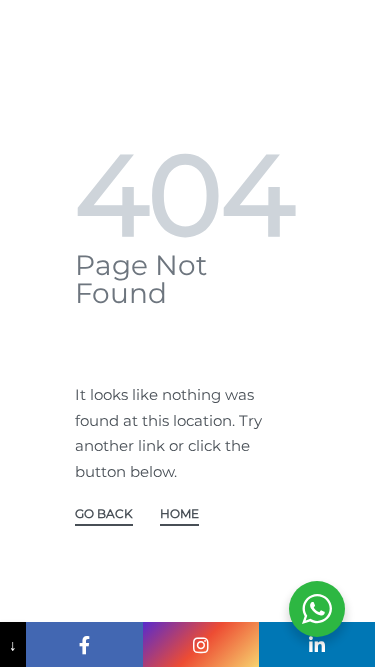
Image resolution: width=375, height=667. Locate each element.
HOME (179, 514)
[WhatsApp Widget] (317, 609)
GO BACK (104, 514)
